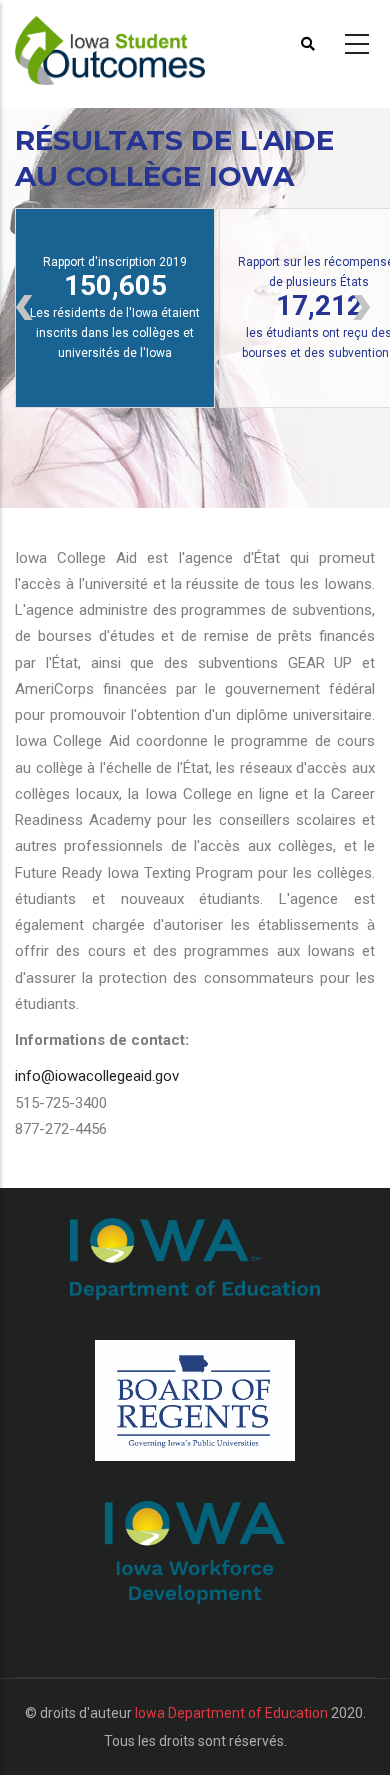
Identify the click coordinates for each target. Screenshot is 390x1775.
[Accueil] (123, 41)
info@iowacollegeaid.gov (97, 1076)
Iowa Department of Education (231, 1713)
